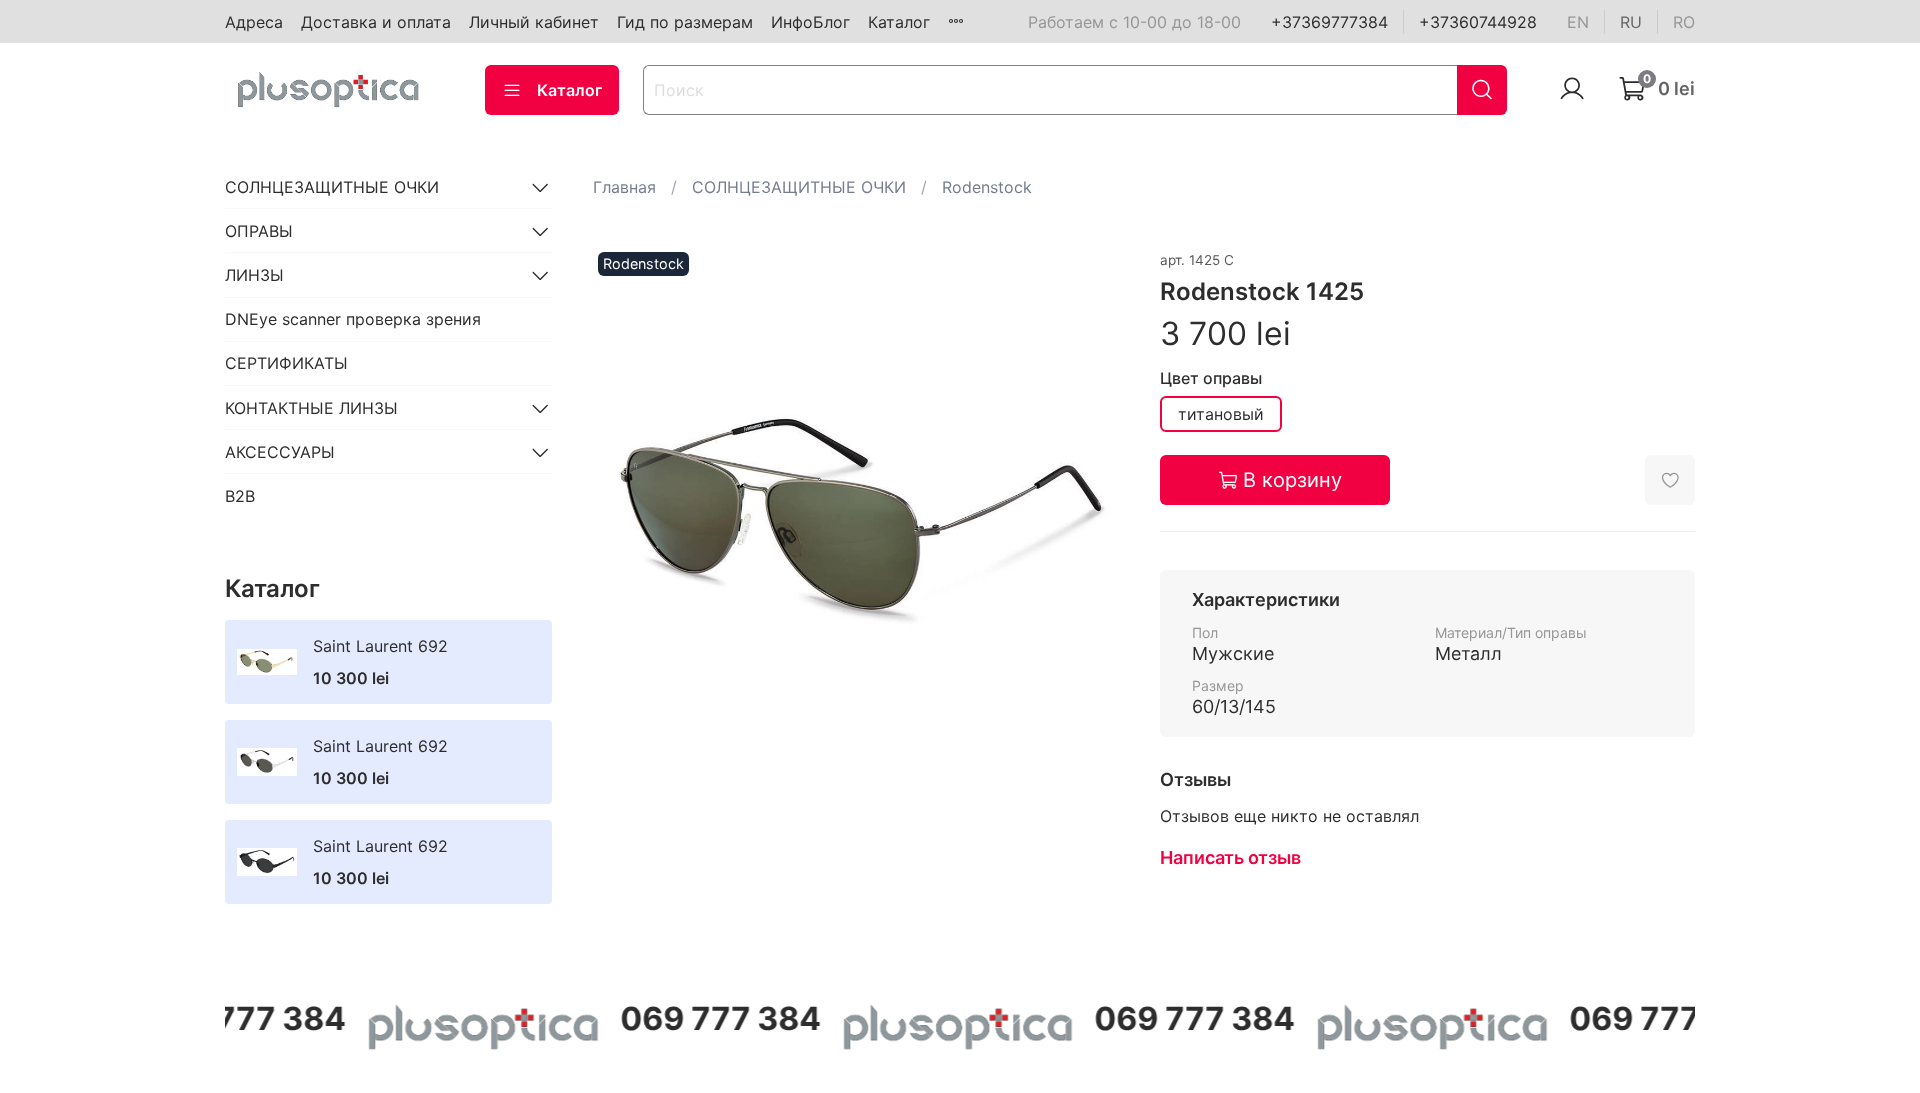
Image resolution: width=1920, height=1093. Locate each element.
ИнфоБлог (810, 22)
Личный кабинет (534, 22)
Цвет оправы (1211, 378)
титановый (1221, 414)
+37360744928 (1478, 22)
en (1578, 22)
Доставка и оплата (376, 22)
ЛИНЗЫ (254, 275)
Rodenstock (987, 187)
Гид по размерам (685, 22)
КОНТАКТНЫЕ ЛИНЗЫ (311, 408)
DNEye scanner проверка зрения (353, 319)
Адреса (254, 22)
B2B (240, 496)
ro (1684, 22)
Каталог (899, 22)
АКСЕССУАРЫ (280, 452)
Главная (624, 187)
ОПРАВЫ (259, 231)
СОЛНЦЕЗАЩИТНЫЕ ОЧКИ (799, 187)
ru (1631, 22)
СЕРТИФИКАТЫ (286, 363)
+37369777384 (1329, 22)
